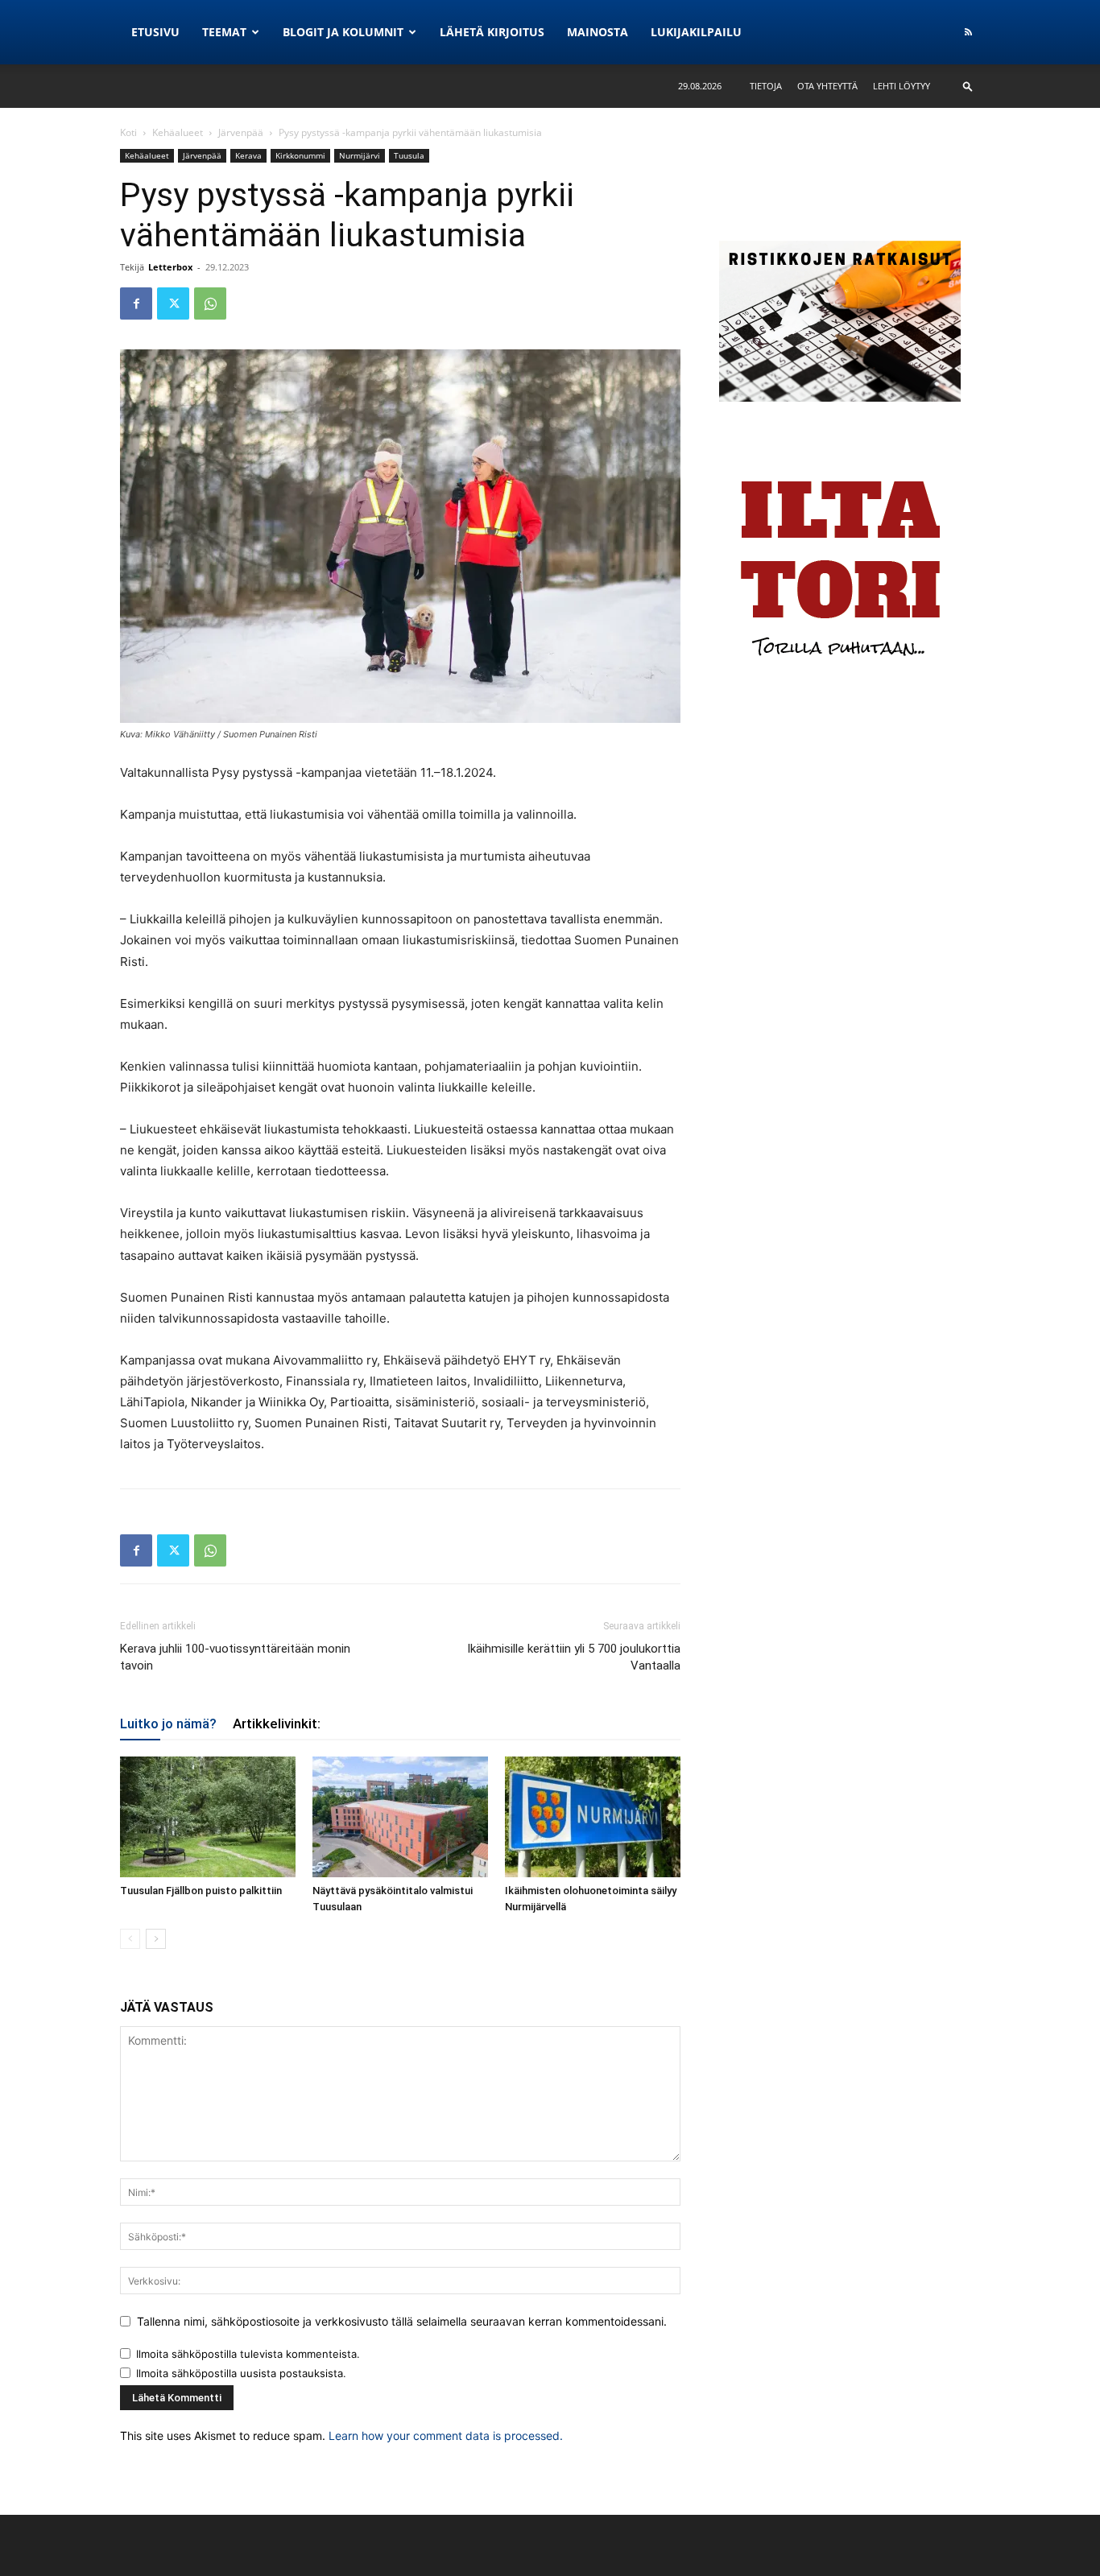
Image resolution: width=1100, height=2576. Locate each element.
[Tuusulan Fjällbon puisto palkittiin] (208, 1817)
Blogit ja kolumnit (343, 32)
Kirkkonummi (300, 155)
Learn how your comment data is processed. (446, 2436)
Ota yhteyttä (827, 86)
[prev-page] (130, 1939)
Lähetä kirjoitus (492, 32)
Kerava (248, 155)
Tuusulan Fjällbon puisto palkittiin (201, 1891)
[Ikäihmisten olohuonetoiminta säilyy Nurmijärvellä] (593, 1817)
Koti (128, 132)
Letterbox (170, 267)
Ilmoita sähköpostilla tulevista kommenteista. (248, 2354)
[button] (968, 86)
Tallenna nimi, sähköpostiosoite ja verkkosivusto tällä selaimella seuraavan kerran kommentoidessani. (402, 2321)
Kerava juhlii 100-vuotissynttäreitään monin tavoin (235, 1657)
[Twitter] (173, 303)
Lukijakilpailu (696, 32)
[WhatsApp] (210, 303)
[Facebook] (136, 303)
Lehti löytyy (902, 86)
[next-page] (156, 1939)
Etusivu (155, 32)
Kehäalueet (178, 132)
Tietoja (766, 86)
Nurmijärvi (360, 155)
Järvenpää (241, 132)
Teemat (224, 32)
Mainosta (598, 32)
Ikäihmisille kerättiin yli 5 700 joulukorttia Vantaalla (574, 1657)
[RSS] (968, 32)
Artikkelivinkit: (277, 1724)
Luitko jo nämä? (168, 1724)
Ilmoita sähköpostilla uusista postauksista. (241, 2373)
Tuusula (409, 155)
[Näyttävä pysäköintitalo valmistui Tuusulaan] (400, 1817)
